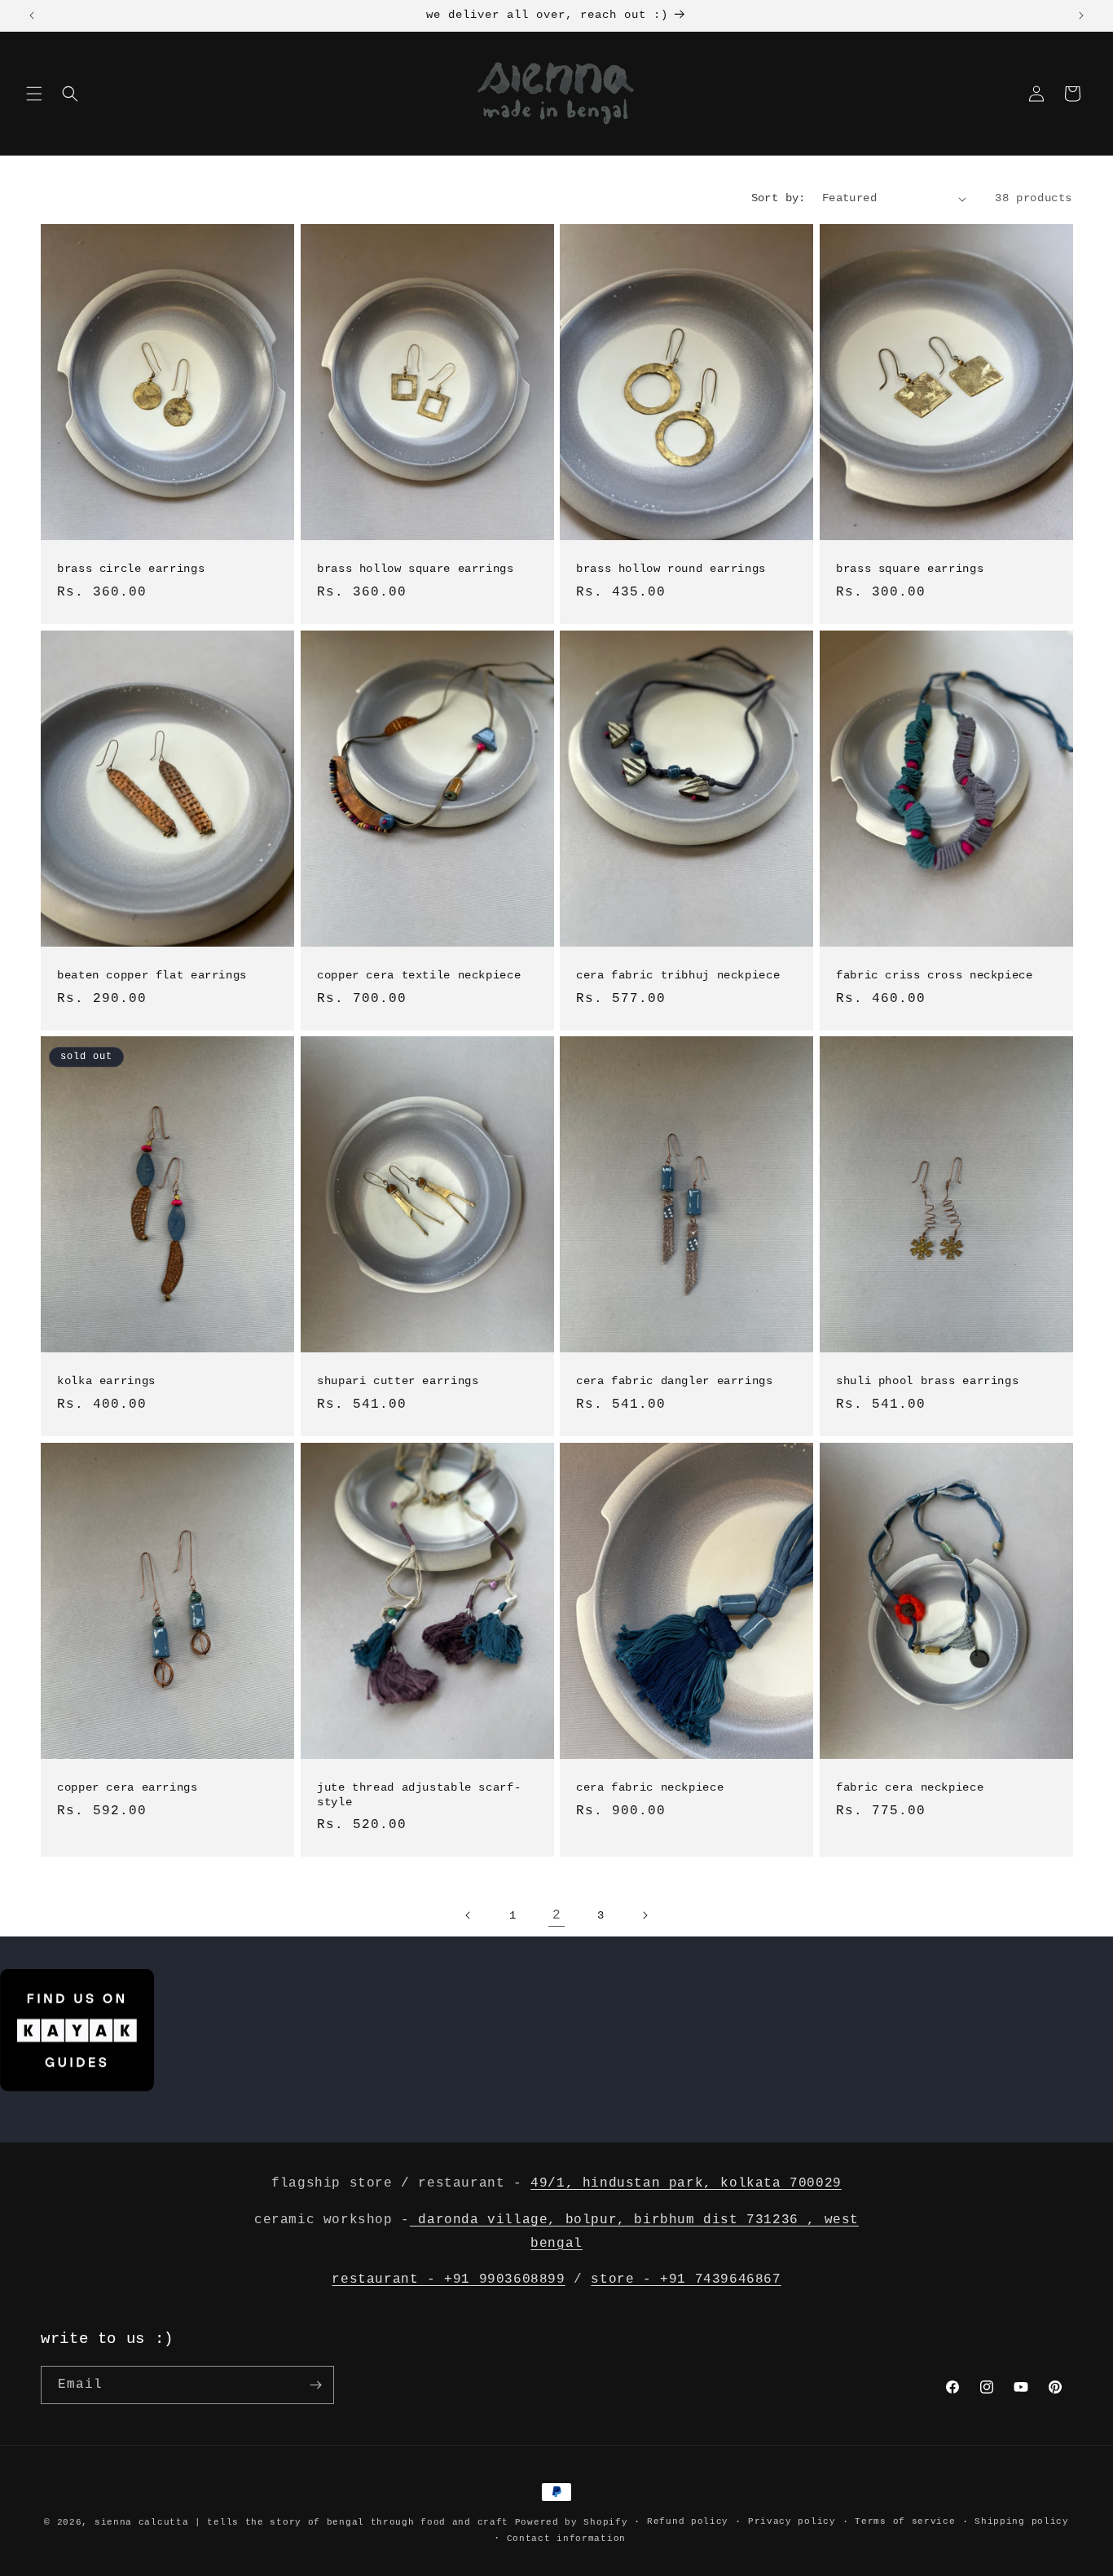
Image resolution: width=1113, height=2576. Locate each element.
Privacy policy (792, 2521)
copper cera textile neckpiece (419, 976)
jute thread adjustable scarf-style (419, 1795)
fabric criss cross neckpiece (935, 976)
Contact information (566, 2539)
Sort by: (779, 198)
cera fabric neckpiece (650, 1788)
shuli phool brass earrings (927, 1381)
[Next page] (644, 1915)
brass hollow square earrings (416, 569)
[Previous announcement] (32, 15)
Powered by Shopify (572, 2522)
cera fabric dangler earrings (675, 1381)
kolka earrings (106, 1381)
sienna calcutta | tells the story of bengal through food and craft (301, 2522)
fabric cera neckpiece (910, 1788)
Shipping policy (1022, 2521)
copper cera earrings (128, 1788)
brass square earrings (910, 569)
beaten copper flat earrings (152, 976)
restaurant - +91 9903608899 (448, 2279)
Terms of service (905, 2521)
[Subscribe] (315, 2385)
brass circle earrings (131, 569)
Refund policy (688, 2521)
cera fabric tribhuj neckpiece (678, 976)
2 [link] (557, 1915)
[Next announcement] (1081, 15)
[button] (34, 94)
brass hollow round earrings (671, 569)
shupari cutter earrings (398, 1381)
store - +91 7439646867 (686, 2279)
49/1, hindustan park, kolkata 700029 (686, 2183)
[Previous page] (469, 1915)
